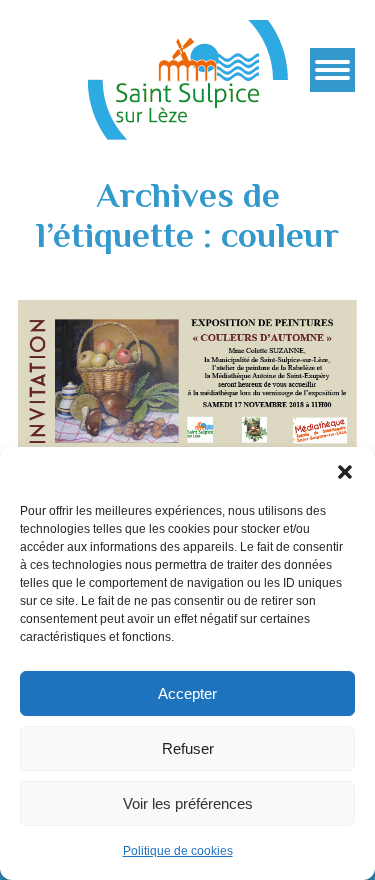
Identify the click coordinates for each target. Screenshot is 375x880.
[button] (345, 472)
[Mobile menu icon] (332, 70)
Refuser (188, 748)
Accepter (187, 693)
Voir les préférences (188, 803)
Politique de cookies (178, 851)
